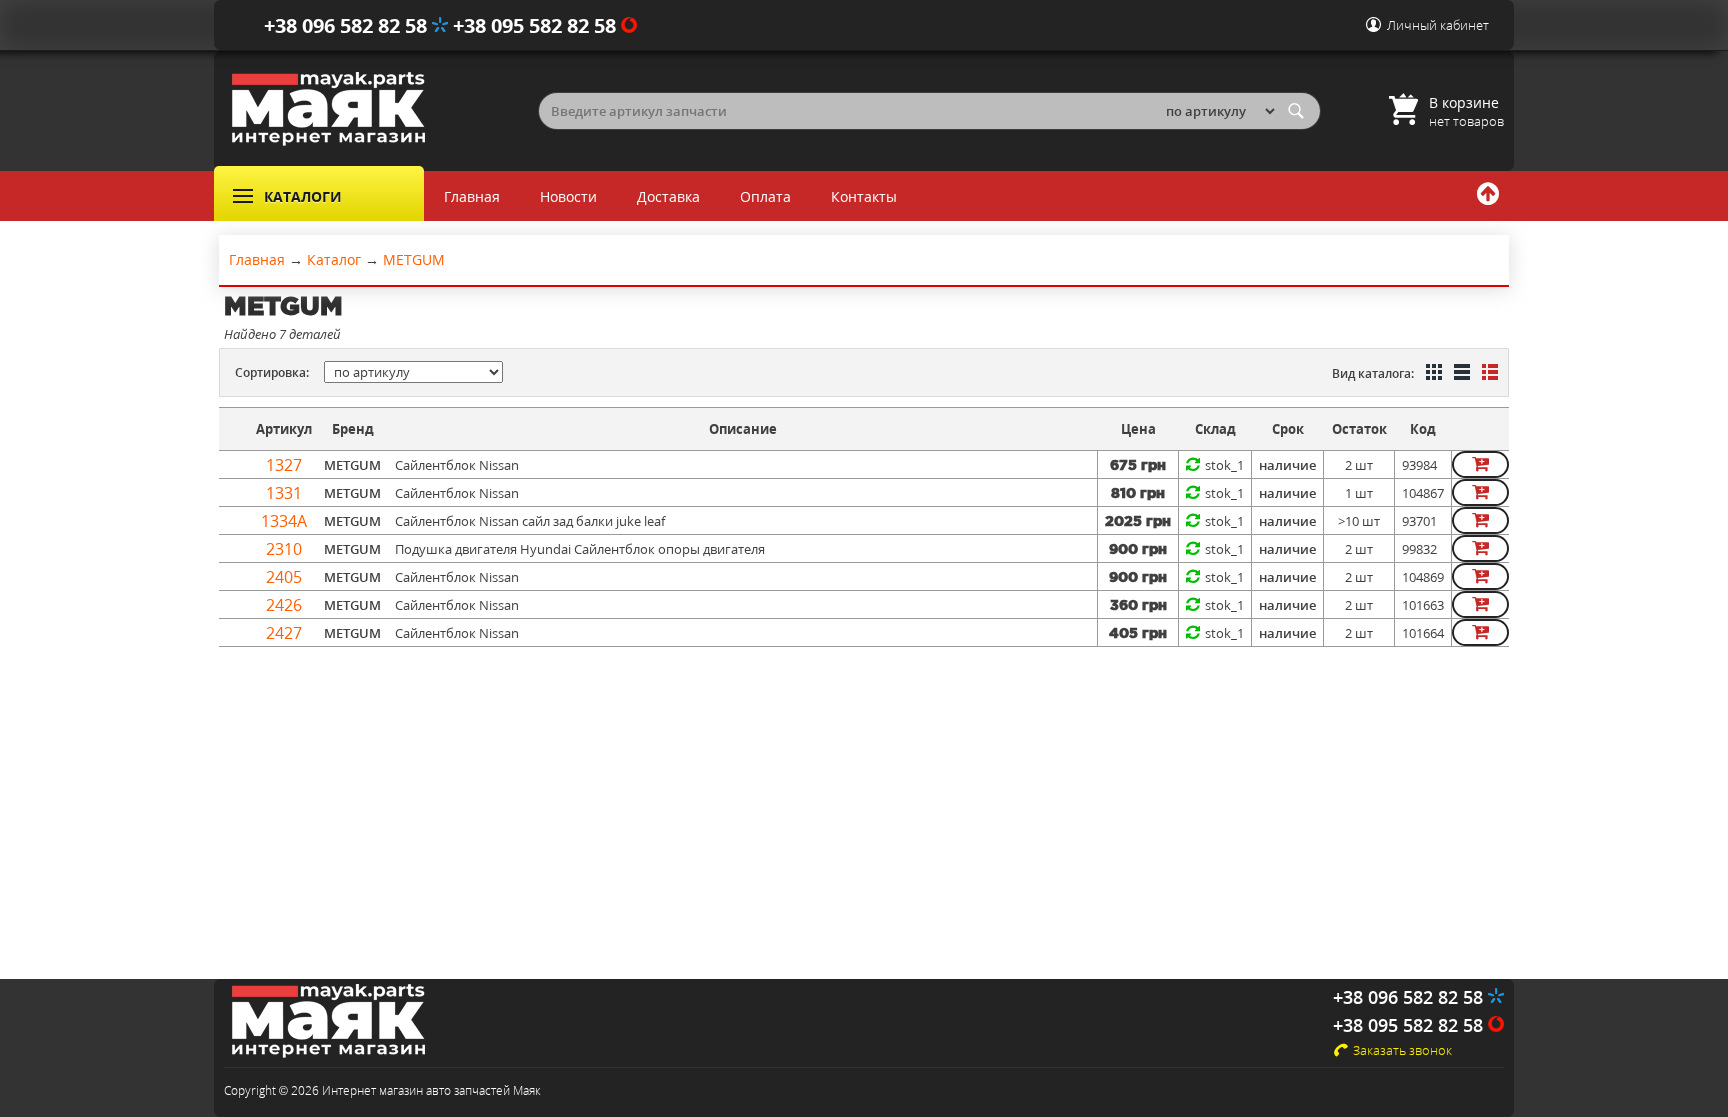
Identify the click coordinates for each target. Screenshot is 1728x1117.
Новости (568, 196)
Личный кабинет (1438, 25)
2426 (284, 605)
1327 (284, 465)
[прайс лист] (1488, 374)
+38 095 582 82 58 (537, 25)
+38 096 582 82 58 (348, 25)
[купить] (1480, 464)
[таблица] (1460, 374)
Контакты (864, 196)
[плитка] (1432, 374)
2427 (284, 633)
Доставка (668, 196)
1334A (284, 521)
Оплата (765, 196)
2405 (284, 577)
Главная (472, 196)
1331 (284, 493)
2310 (284, 549)
